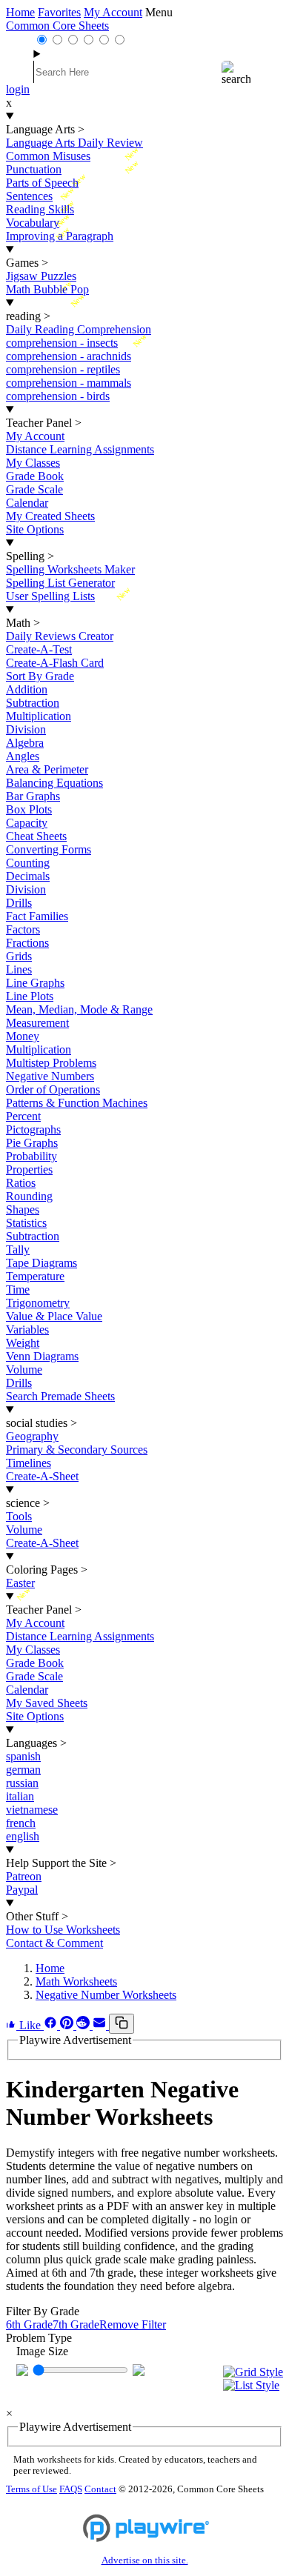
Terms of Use (31, 2489)
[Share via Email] (101, 2025)
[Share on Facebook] (52, 2025)
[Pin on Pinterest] (68, 2025)
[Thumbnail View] (253, 2372)
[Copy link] (122, 2024)
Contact (100, 2489)
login (18, 89)
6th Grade (29, 2324)
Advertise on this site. (145, 2560)
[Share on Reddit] (84, 2025)
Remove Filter (133, 2324)
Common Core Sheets (57, 26)
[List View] (253, 2386)
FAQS (71, 2489)
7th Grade (76, 2324)
